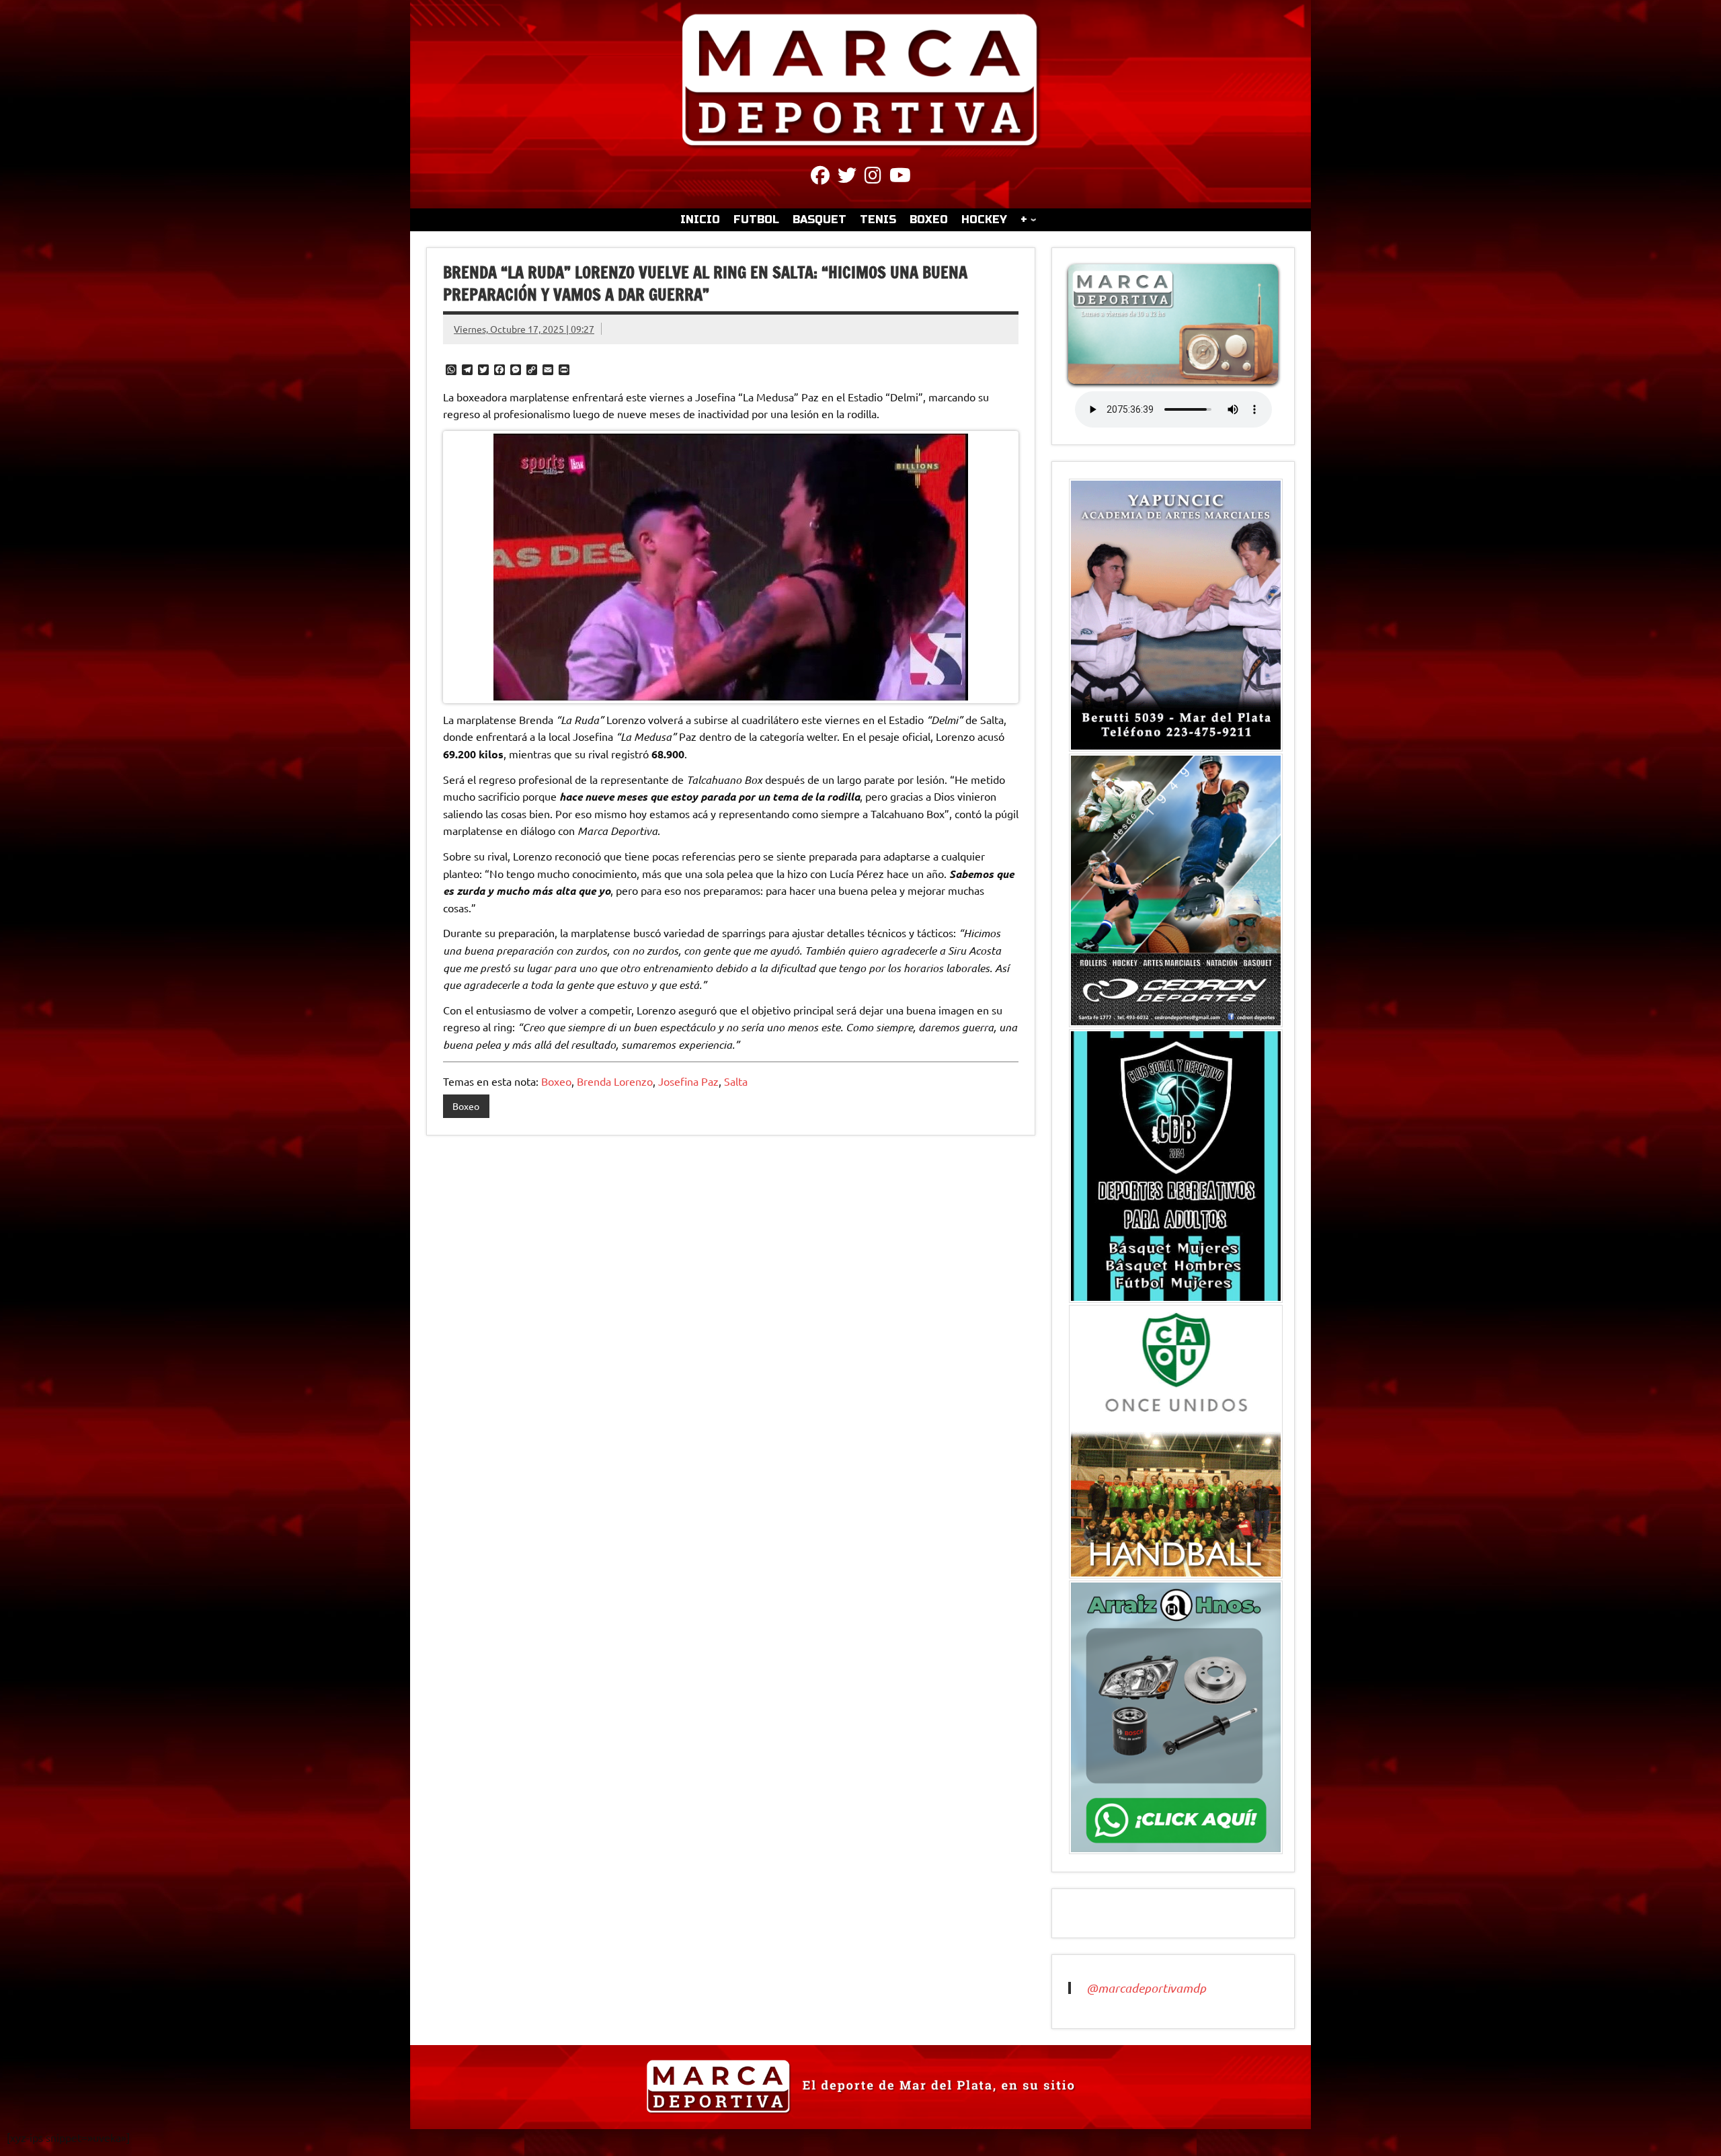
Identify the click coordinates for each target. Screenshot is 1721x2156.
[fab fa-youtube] (900, 177)
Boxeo (556, 1081)
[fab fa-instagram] (873, 177)
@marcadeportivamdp (1146, 1988)
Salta (736, 1081)
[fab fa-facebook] (820, 177)
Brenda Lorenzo (615, 1081)
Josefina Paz (688, 1081)
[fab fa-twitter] (847, 177)
